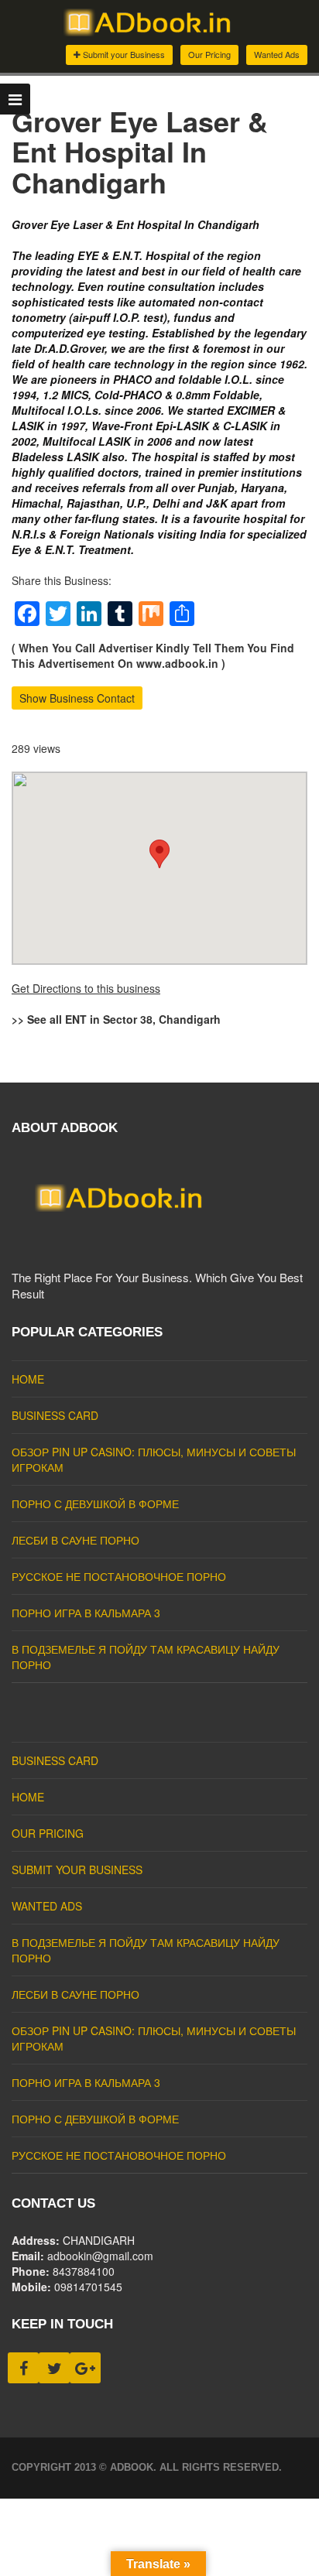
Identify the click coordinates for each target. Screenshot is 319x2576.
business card (55, 1415)
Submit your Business (123, 54)
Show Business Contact (77, 698)
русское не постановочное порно (119, 1576)
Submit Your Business (77, 1870)
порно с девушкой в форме (95, 1504)
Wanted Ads (277, 54)
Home (28, 1379)
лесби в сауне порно (75, 1540)
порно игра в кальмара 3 (86, 1613)
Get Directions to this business (86, 988)
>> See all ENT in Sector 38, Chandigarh (116, 1019)
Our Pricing (209, 54)
